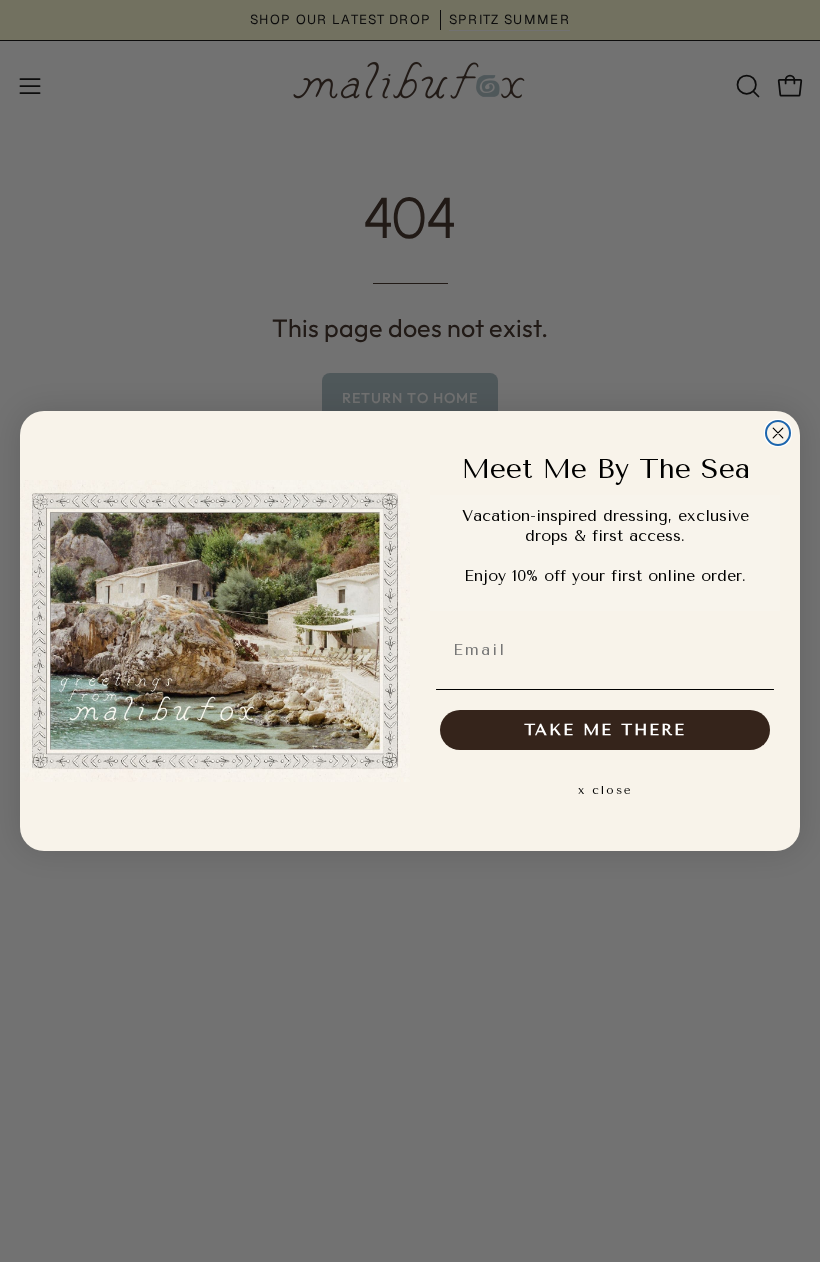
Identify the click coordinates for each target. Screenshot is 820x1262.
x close (605, 790)
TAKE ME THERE (605, 729)
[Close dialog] (778, 433)
